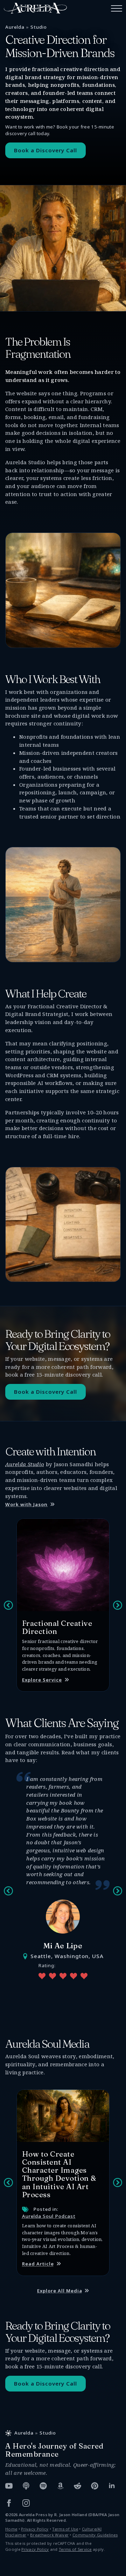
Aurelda (15, 27)
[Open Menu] (117, 8)
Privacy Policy (35, 2529)
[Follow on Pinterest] (95, 2486)
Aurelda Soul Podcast (49, 2216)
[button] (8, 1605)
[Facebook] (9, 2503)
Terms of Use (65, 2529)
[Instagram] (26, 2503)
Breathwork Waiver (49, 2535)
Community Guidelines (95, 2535)
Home (11, 2529)
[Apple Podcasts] (26, 2486)
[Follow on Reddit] (78, 2486)
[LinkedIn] (112, 2486)
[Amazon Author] (60, 2486)
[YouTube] (9, 2486)
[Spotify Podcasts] (43, 2486)
